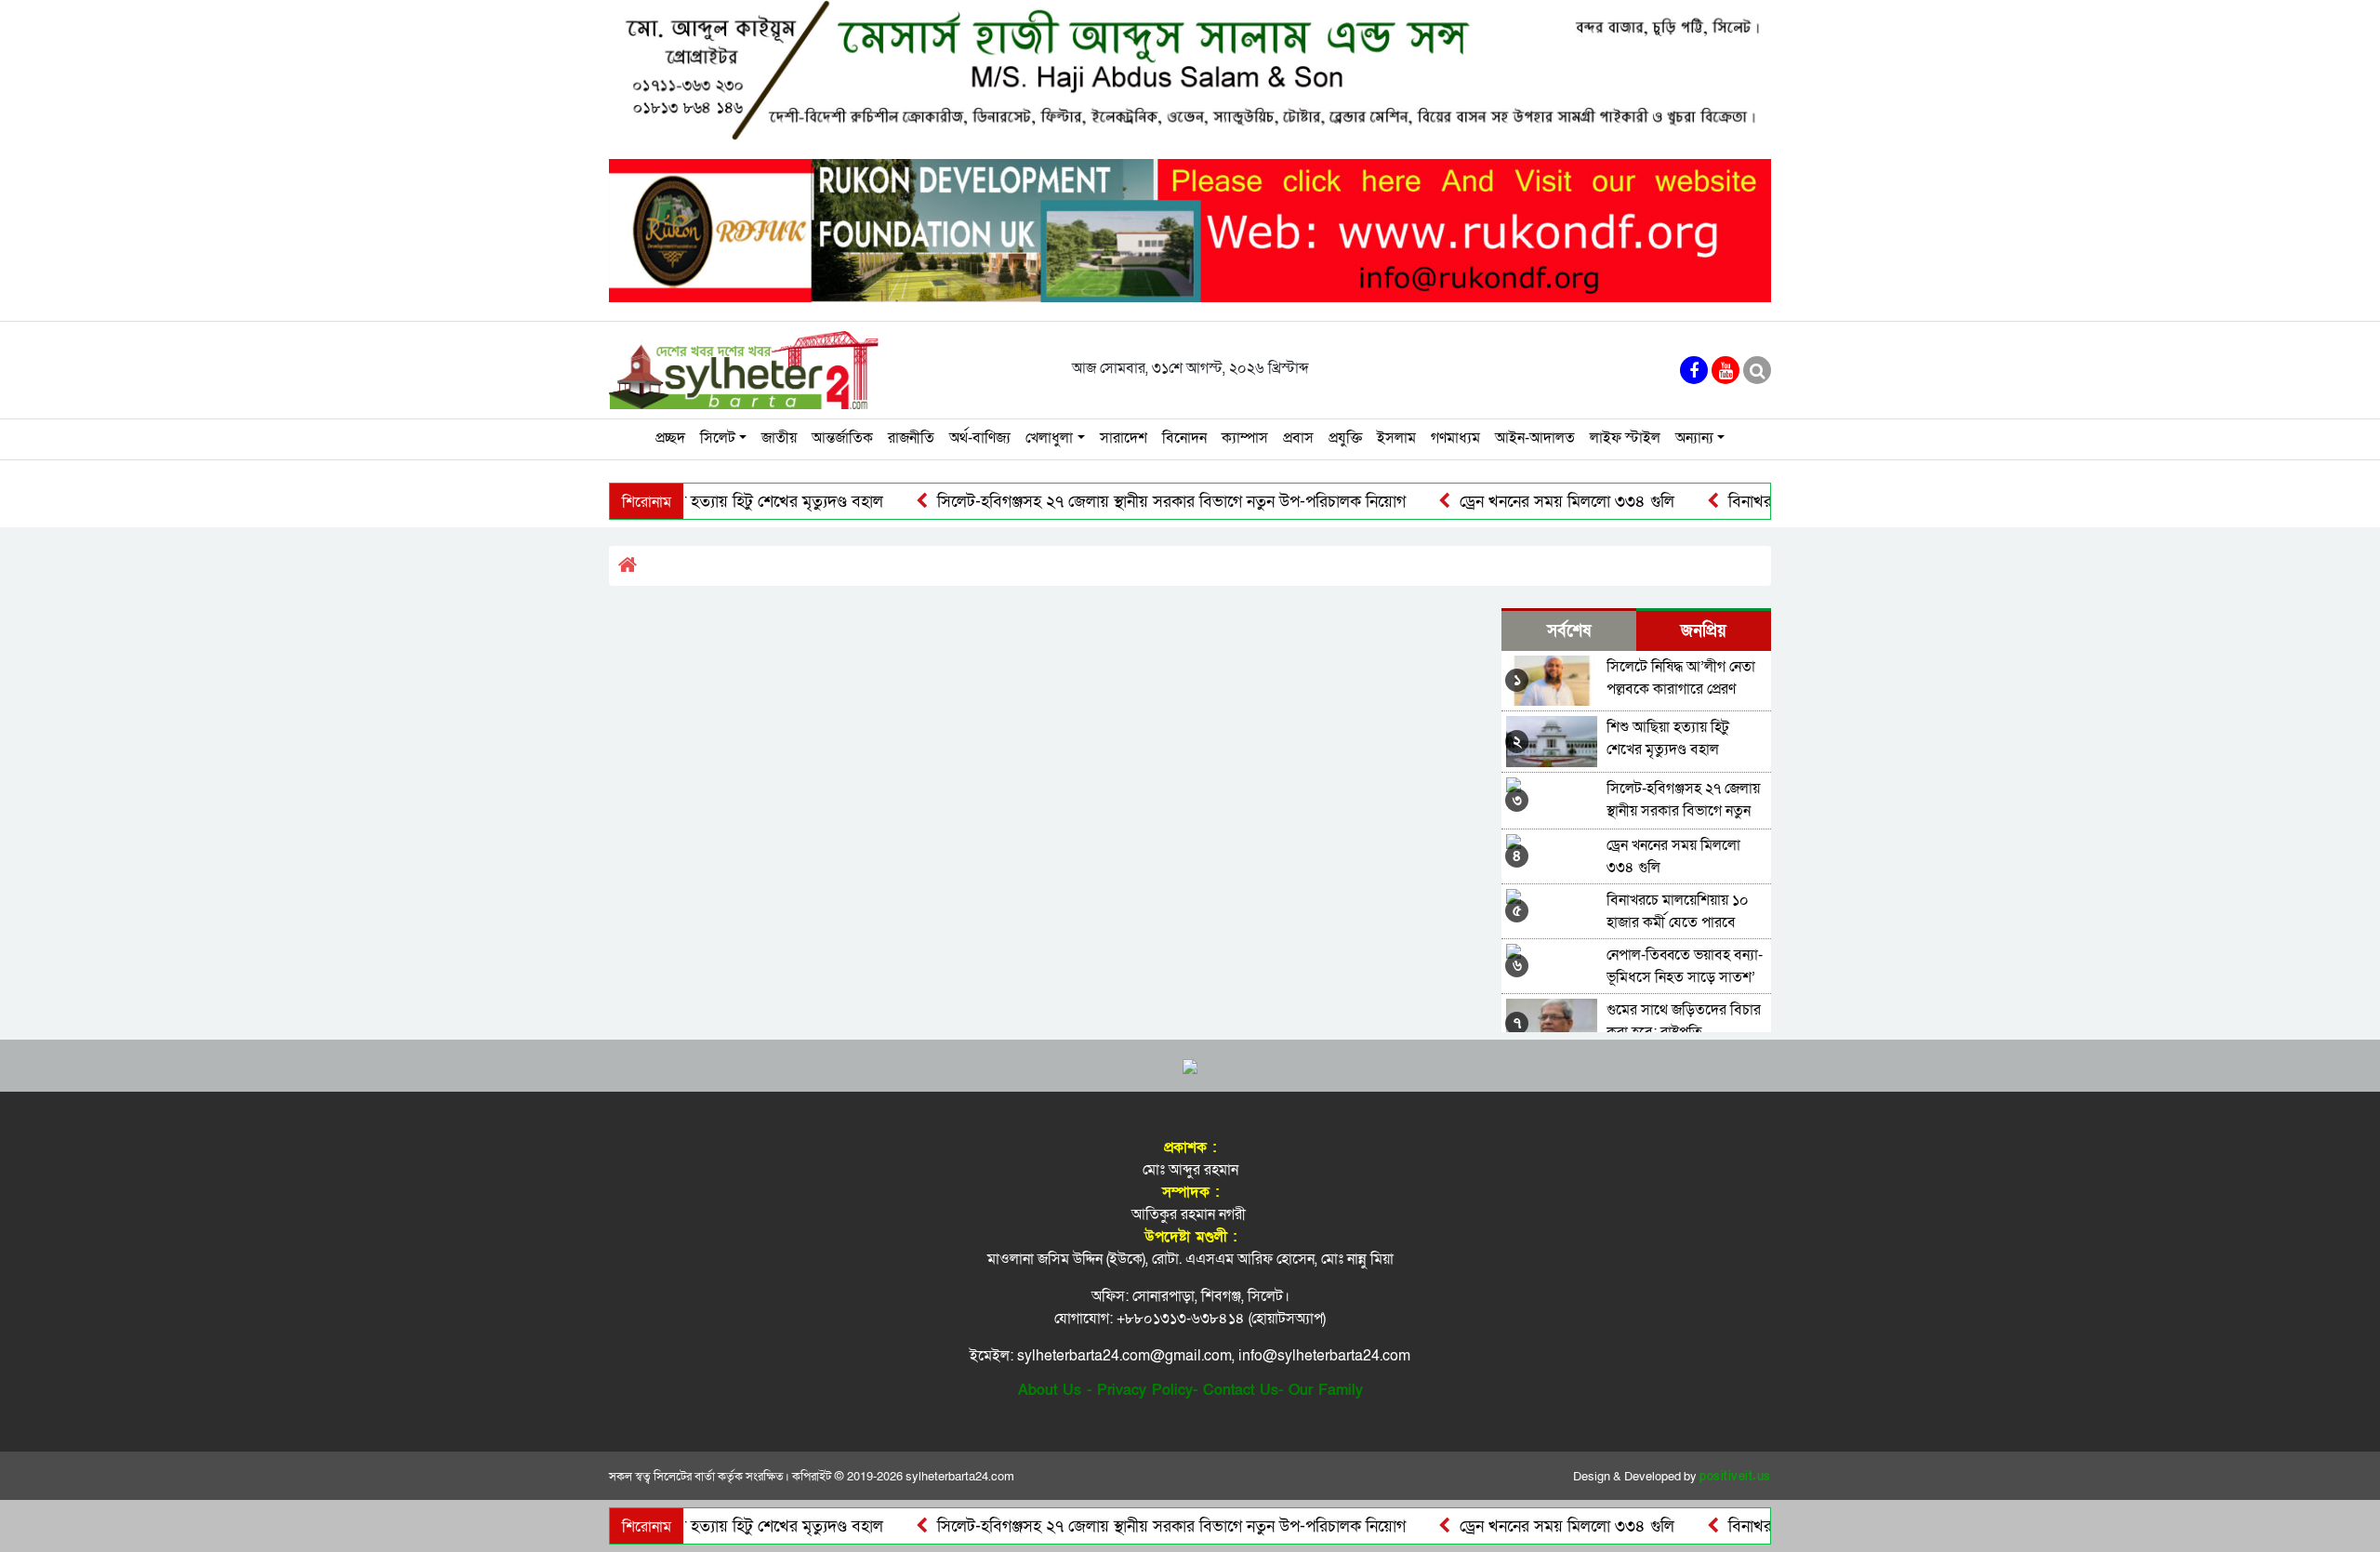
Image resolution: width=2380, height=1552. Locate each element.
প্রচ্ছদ (670, 438)
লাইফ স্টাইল (1625, 438)
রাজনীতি (911, 438)
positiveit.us (1735, 1477)
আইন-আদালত (1535, 438)
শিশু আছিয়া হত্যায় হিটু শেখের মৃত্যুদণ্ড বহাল (701, 502)
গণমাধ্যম (1455, 438)
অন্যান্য (1694, 438)
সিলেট (718, 438)
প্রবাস (1298, 438)
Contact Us (1241, 1390)
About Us (1050, 1390)
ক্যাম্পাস (1245, 438)
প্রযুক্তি (1345, 438)
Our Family (1326, 1390)
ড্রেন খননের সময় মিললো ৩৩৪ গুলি (1519, 502)
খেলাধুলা (1049, 438)
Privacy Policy (1145, 1390)
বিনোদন (1184, 438)
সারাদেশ (1124, 438)
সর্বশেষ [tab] (1569, 631)
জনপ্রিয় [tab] (1704, 631)
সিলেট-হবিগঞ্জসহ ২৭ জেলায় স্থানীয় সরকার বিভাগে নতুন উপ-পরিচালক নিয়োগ (1124, 502)
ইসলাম (1396, 438)
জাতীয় (779, 438)
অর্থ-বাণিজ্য (980, 438)
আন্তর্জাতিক (842, 438)
